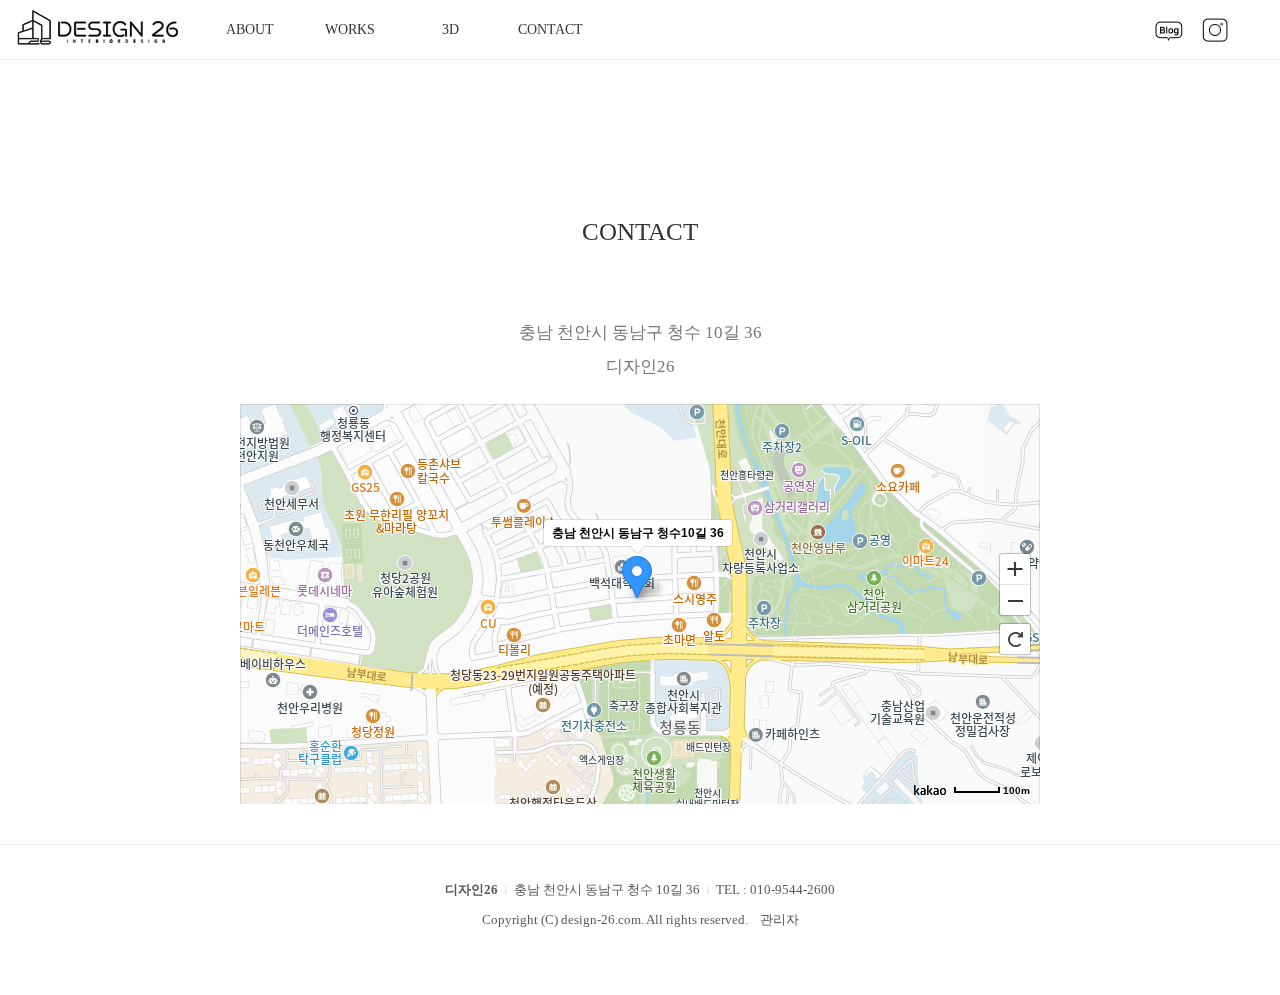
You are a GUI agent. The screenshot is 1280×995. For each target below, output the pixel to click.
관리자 (779, 919)
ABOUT (250, 29)
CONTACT (550, 29)
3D (450, 29)
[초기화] (1015, 639)
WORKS (350, 29)
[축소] (1015, 601)
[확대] (1015, 568)
